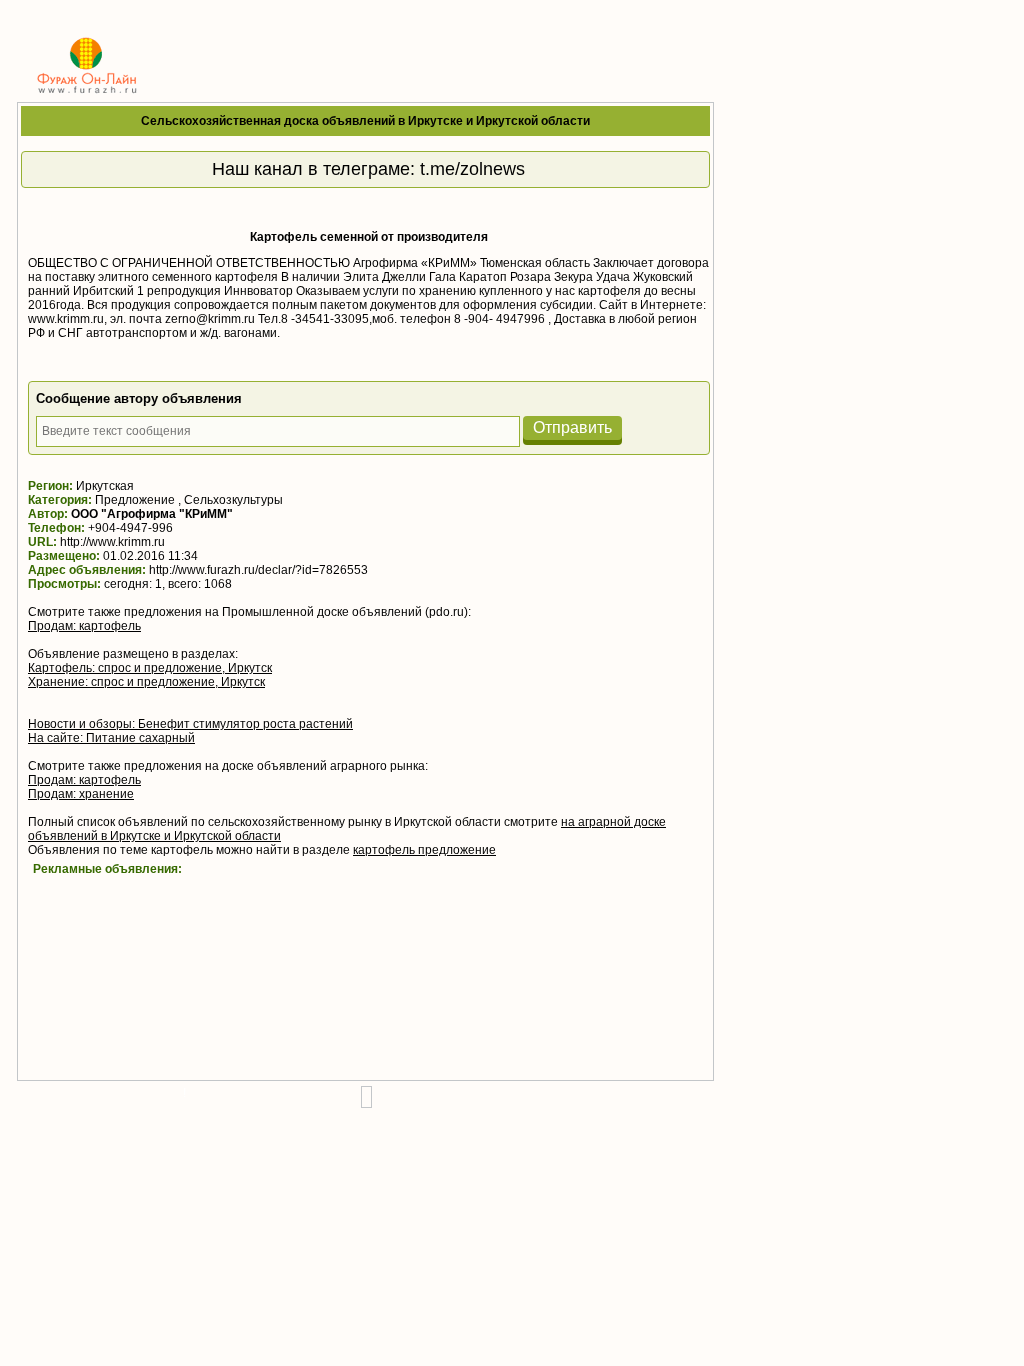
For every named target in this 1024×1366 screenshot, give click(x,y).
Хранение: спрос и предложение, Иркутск (146, 682)
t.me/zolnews (472, 169)
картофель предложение (424, 850)
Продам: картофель (84, 626)
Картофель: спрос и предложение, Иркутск (150, 668)
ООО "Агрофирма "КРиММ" (152, 514)
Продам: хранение (81, 794)
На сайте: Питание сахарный (111, 738)
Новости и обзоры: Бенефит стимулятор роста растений (190, 724)
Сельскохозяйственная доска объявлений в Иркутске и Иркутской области (365, 121)
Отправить (572, 427)
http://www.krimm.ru (112, 542)
